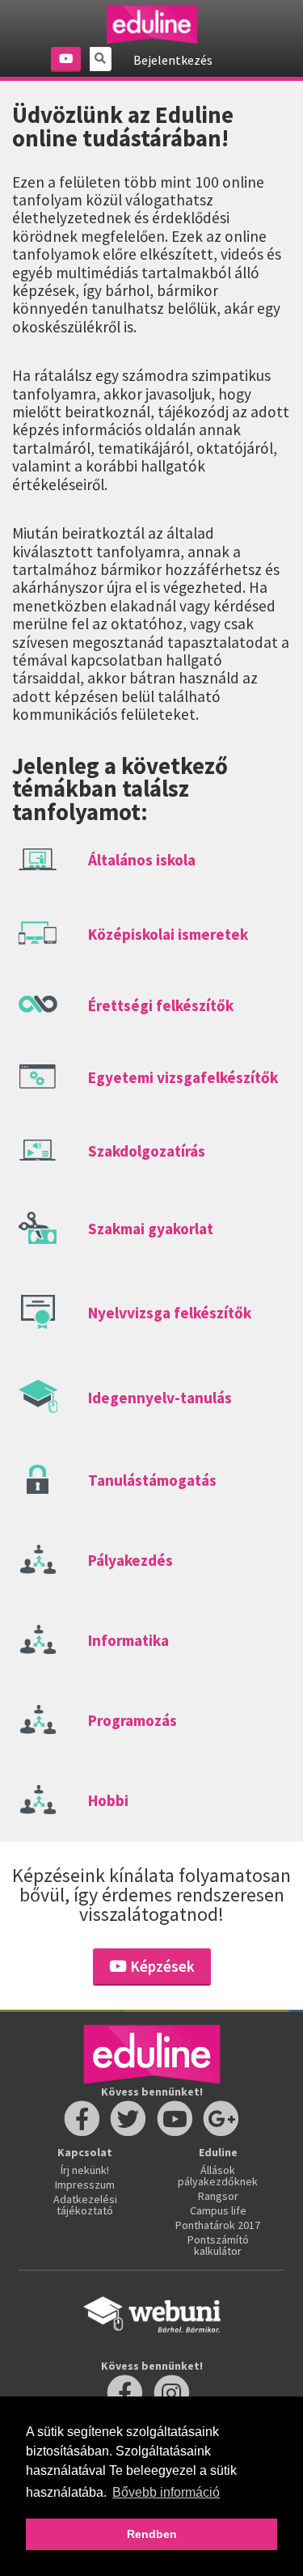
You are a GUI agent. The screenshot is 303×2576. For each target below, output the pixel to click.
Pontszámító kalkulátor (218, 2245)
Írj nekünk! (85, 2170)
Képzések (161, 1966)
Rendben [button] (152, 2534)
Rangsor (218, 2196)
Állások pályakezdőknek (218, 2176)
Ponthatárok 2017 (218, 2225)
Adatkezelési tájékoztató (85, 2205)
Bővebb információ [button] (166, 2492)
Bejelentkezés (173, 60)
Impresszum (85, 2185)
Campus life (218, 2210)
